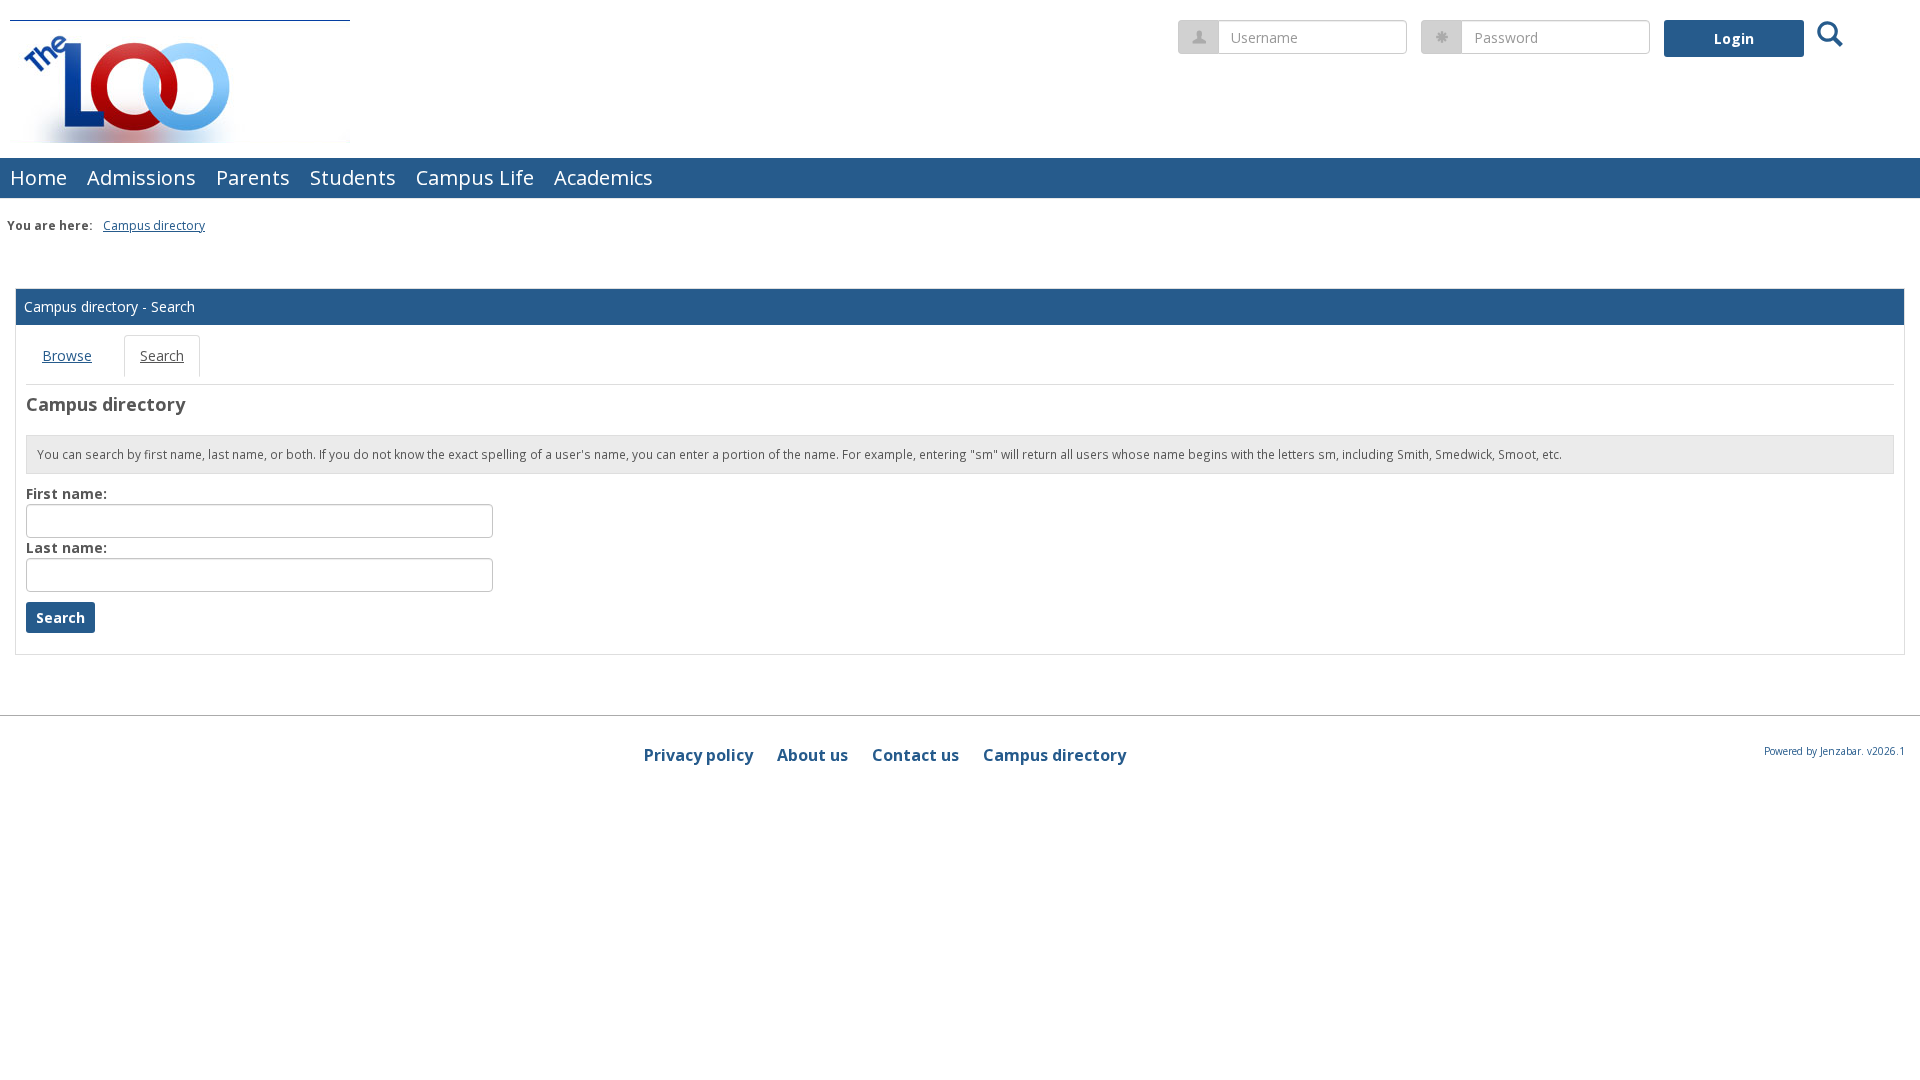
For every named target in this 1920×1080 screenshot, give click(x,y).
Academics (603, 177)
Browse (67, 355)
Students (353, 177)
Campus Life (475, 177)
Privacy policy (698, 755)
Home (38, 177)
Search (162, 355)
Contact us (915, 755)
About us (812, 755)
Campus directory (154, 225)
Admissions (141, 177)
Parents (253, 177)
